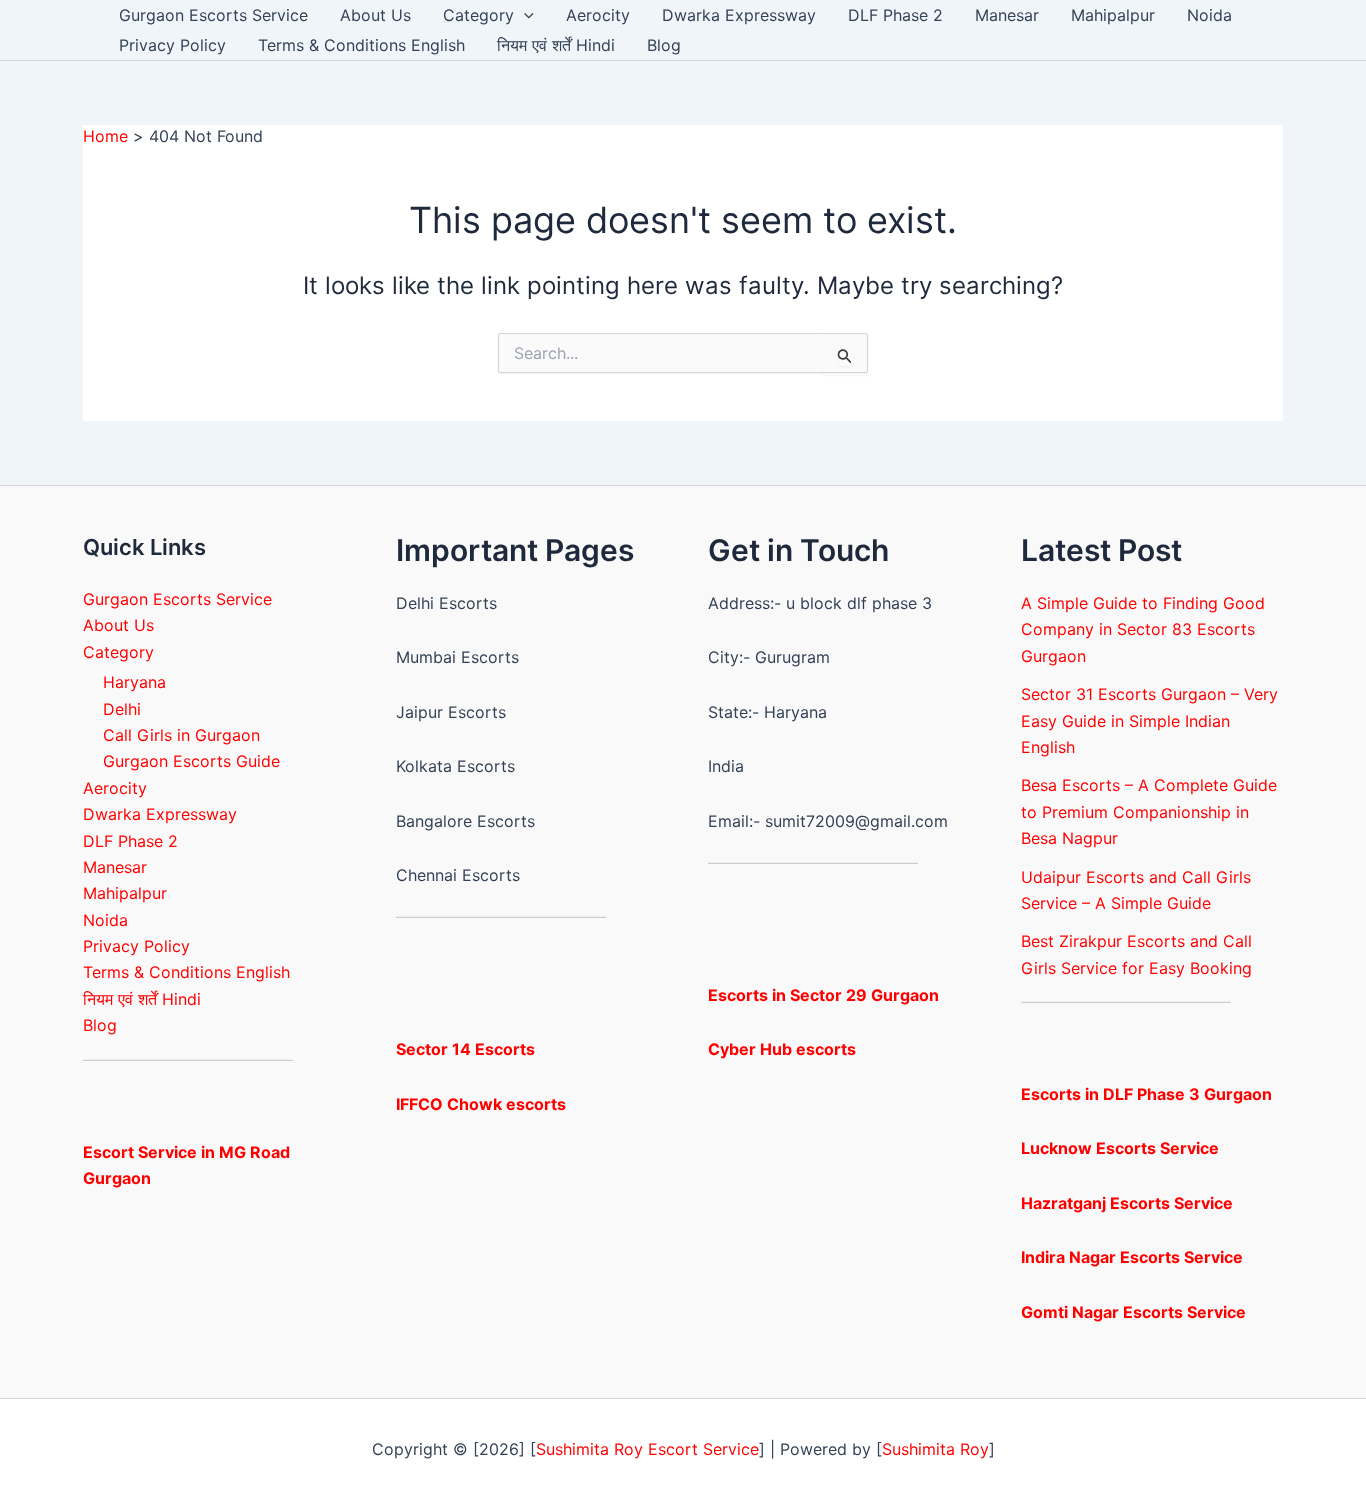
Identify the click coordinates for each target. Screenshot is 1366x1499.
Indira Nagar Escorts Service (1132, 1257)
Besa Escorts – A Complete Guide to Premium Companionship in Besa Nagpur (1149, 811)
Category (478, 15)
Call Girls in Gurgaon (181, 735)
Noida (1209, 15)
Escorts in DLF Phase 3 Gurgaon (1146, 1094)
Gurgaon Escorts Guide (191, 761)
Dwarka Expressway (739, 15)
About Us (375, 15)
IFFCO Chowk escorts (481, 1104)
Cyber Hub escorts (782, 1049)
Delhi (122, 709)
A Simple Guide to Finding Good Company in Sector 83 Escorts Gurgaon (1143, 629)
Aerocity (598, 15)
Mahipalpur (1113, 15)
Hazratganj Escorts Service (1127, 1203)
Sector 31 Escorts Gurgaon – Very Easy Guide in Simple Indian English (1149, 720)
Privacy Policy (172, 45)
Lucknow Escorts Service (1120, 1148)
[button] (524, 15)
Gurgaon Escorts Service (213, 15)
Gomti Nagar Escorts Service (1133, 1312)
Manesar (1007, 15)
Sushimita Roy (935, 1449)
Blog (664, 45)
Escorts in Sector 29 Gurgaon (823, 995)
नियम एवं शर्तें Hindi (556, 45)
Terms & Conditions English (361, 45)
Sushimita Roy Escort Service (647, 1449)
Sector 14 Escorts (465, 1049)
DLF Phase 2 (895, 15)
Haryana (134, 682)
